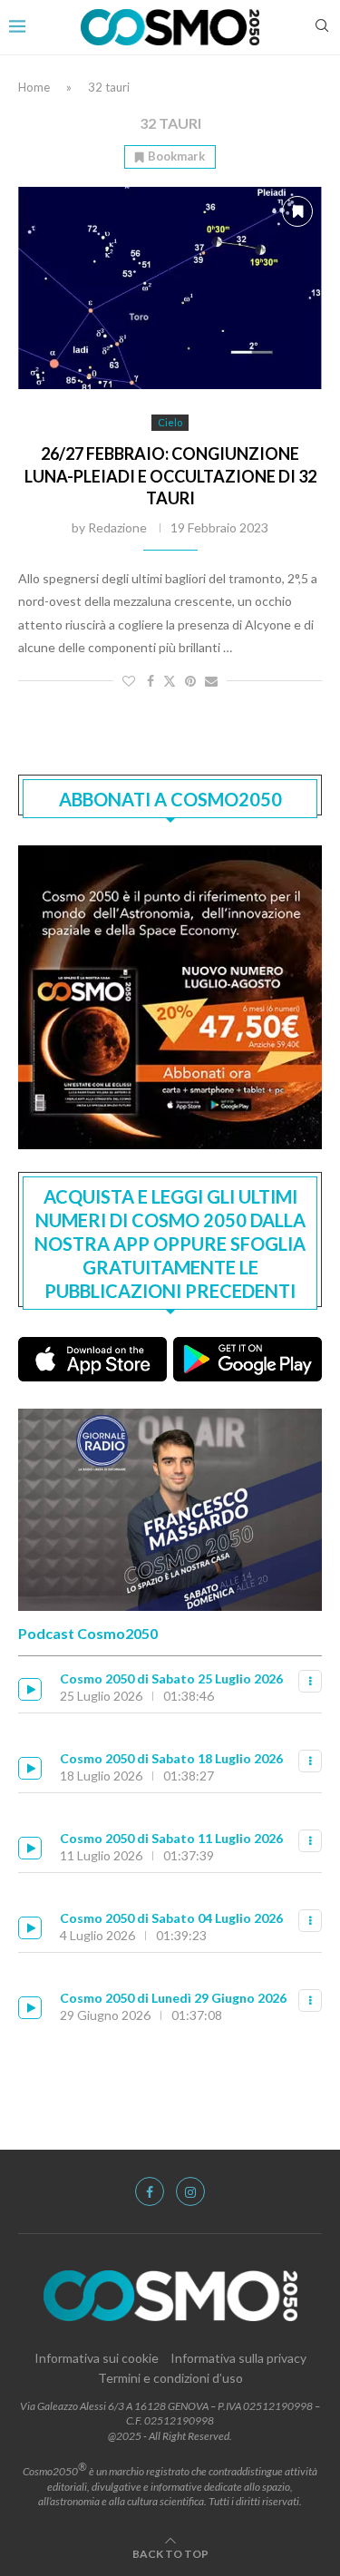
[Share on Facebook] (151, 681)
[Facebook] (150, 2191)
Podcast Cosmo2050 (88, 1633)
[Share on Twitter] (170, 681)
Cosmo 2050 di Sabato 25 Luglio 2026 (171, 1678)
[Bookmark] (297, 211)
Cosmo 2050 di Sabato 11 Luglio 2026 (171, 1838)
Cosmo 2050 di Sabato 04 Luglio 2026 (171, 1918)
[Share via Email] (211, 681)
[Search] (322, 27)
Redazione (117, 527)
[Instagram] (190, 2191)
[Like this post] (129, 681)
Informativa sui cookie (97, 2358)
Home (34, 87)
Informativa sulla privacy (238, 2358)
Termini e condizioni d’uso (170, 2378)
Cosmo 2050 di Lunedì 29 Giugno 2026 (173, 1998)
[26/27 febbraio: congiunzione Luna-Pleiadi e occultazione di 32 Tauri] (170, 288)
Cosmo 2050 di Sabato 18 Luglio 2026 (171, 1758)
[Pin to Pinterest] (190, 681)
